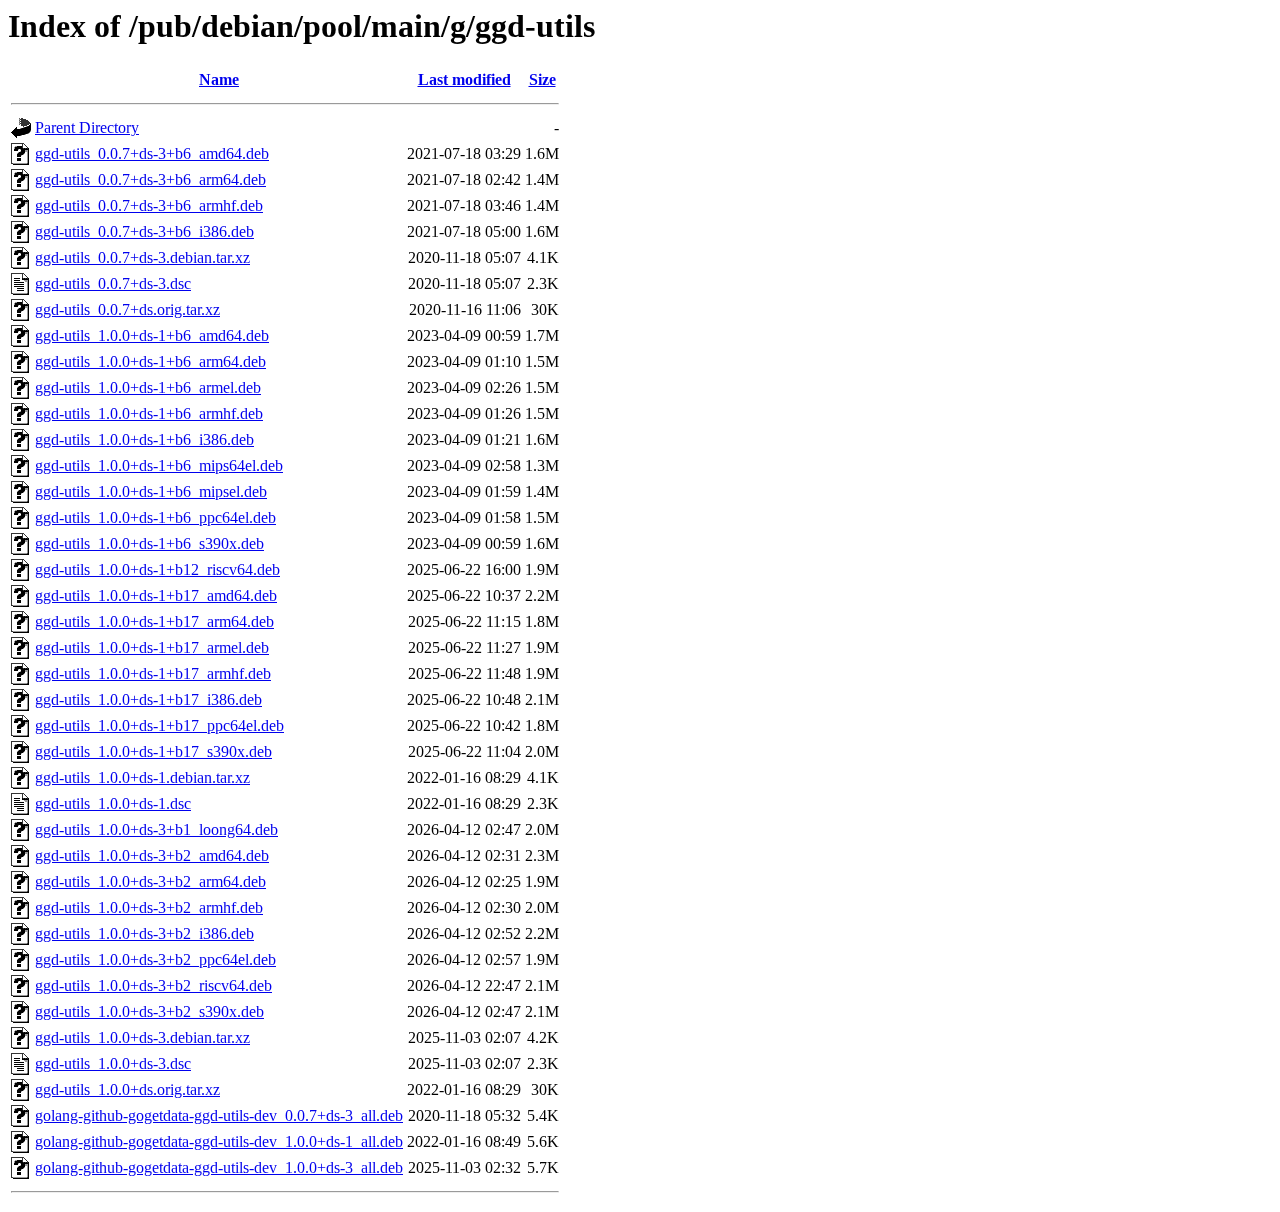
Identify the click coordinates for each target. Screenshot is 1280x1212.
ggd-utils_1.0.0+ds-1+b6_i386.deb (144, 439)
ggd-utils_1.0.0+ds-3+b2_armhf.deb (149, 907)
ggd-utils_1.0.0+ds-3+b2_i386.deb (144, 933)
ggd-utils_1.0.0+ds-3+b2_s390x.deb (149, 1011)
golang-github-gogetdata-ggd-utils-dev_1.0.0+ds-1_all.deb (219, 1141)
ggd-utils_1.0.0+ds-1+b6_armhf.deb (149, 413)
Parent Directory (87, 127)
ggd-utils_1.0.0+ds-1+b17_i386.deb (148, 699)
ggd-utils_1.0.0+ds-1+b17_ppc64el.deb (159, 725)
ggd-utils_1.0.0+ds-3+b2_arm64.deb (150, 881)
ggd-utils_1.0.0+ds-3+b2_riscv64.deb (153, 985)
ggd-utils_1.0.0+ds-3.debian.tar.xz (142, 1037)
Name (219, 79)
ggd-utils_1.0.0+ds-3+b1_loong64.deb (156, 829)
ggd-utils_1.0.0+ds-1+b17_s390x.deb (153, 751)
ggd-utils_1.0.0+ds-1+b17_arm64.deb (154, 621)
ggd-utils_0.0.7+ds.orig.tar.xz (127, 309)
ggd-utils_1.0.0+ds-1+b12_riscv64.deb (157, 569)
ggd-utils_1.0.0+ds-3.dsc (113, 1063)
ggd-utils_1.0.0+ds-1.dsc (113, 803)
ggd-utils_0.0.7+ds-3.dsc (113, 283)
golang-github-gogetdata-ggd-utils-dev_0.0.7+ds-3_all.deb (219, 1115)
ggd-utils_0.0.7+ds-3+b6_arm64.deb (150, 179)
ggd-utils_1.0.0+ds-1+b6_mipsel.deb (151, 491)
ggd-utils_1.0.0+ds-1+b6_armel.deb (148, 387)
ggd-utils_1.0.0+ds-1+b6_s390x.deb (149, 543)
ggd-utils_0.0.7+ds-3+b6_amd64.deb (152, 153)
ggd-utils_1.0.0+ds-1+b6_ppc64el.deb (155, 517)
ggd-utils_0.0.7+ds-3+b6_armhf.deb (149, 205)
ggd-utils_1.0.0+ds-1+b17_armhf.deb (153, 673)
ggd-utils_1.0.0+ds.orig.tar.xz (127, 1089)
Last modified (464, 79)
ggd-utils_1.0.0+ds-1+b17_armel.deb (152, 647)
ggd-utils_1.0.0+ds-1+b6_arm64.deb (150, 361)
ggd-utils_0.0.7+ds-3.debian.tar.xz (142, 257)
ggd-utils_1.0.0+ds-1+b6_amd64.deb (152, 335)
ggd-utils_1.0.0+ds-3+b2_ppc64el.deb (155, 959)
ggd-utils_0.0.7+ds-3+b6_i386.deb (144, 231)
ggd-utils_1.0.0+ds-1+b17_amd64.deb (156, 595)
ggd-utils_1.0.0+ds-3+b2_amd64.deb (152, 855)
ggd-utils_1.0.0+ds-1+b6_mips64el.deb (159, 465)
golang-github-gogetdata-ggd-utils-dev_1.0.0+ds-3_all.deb (219, 1167)
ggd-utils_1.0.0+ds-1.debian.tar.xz (142, 777)
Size (542, 79)
